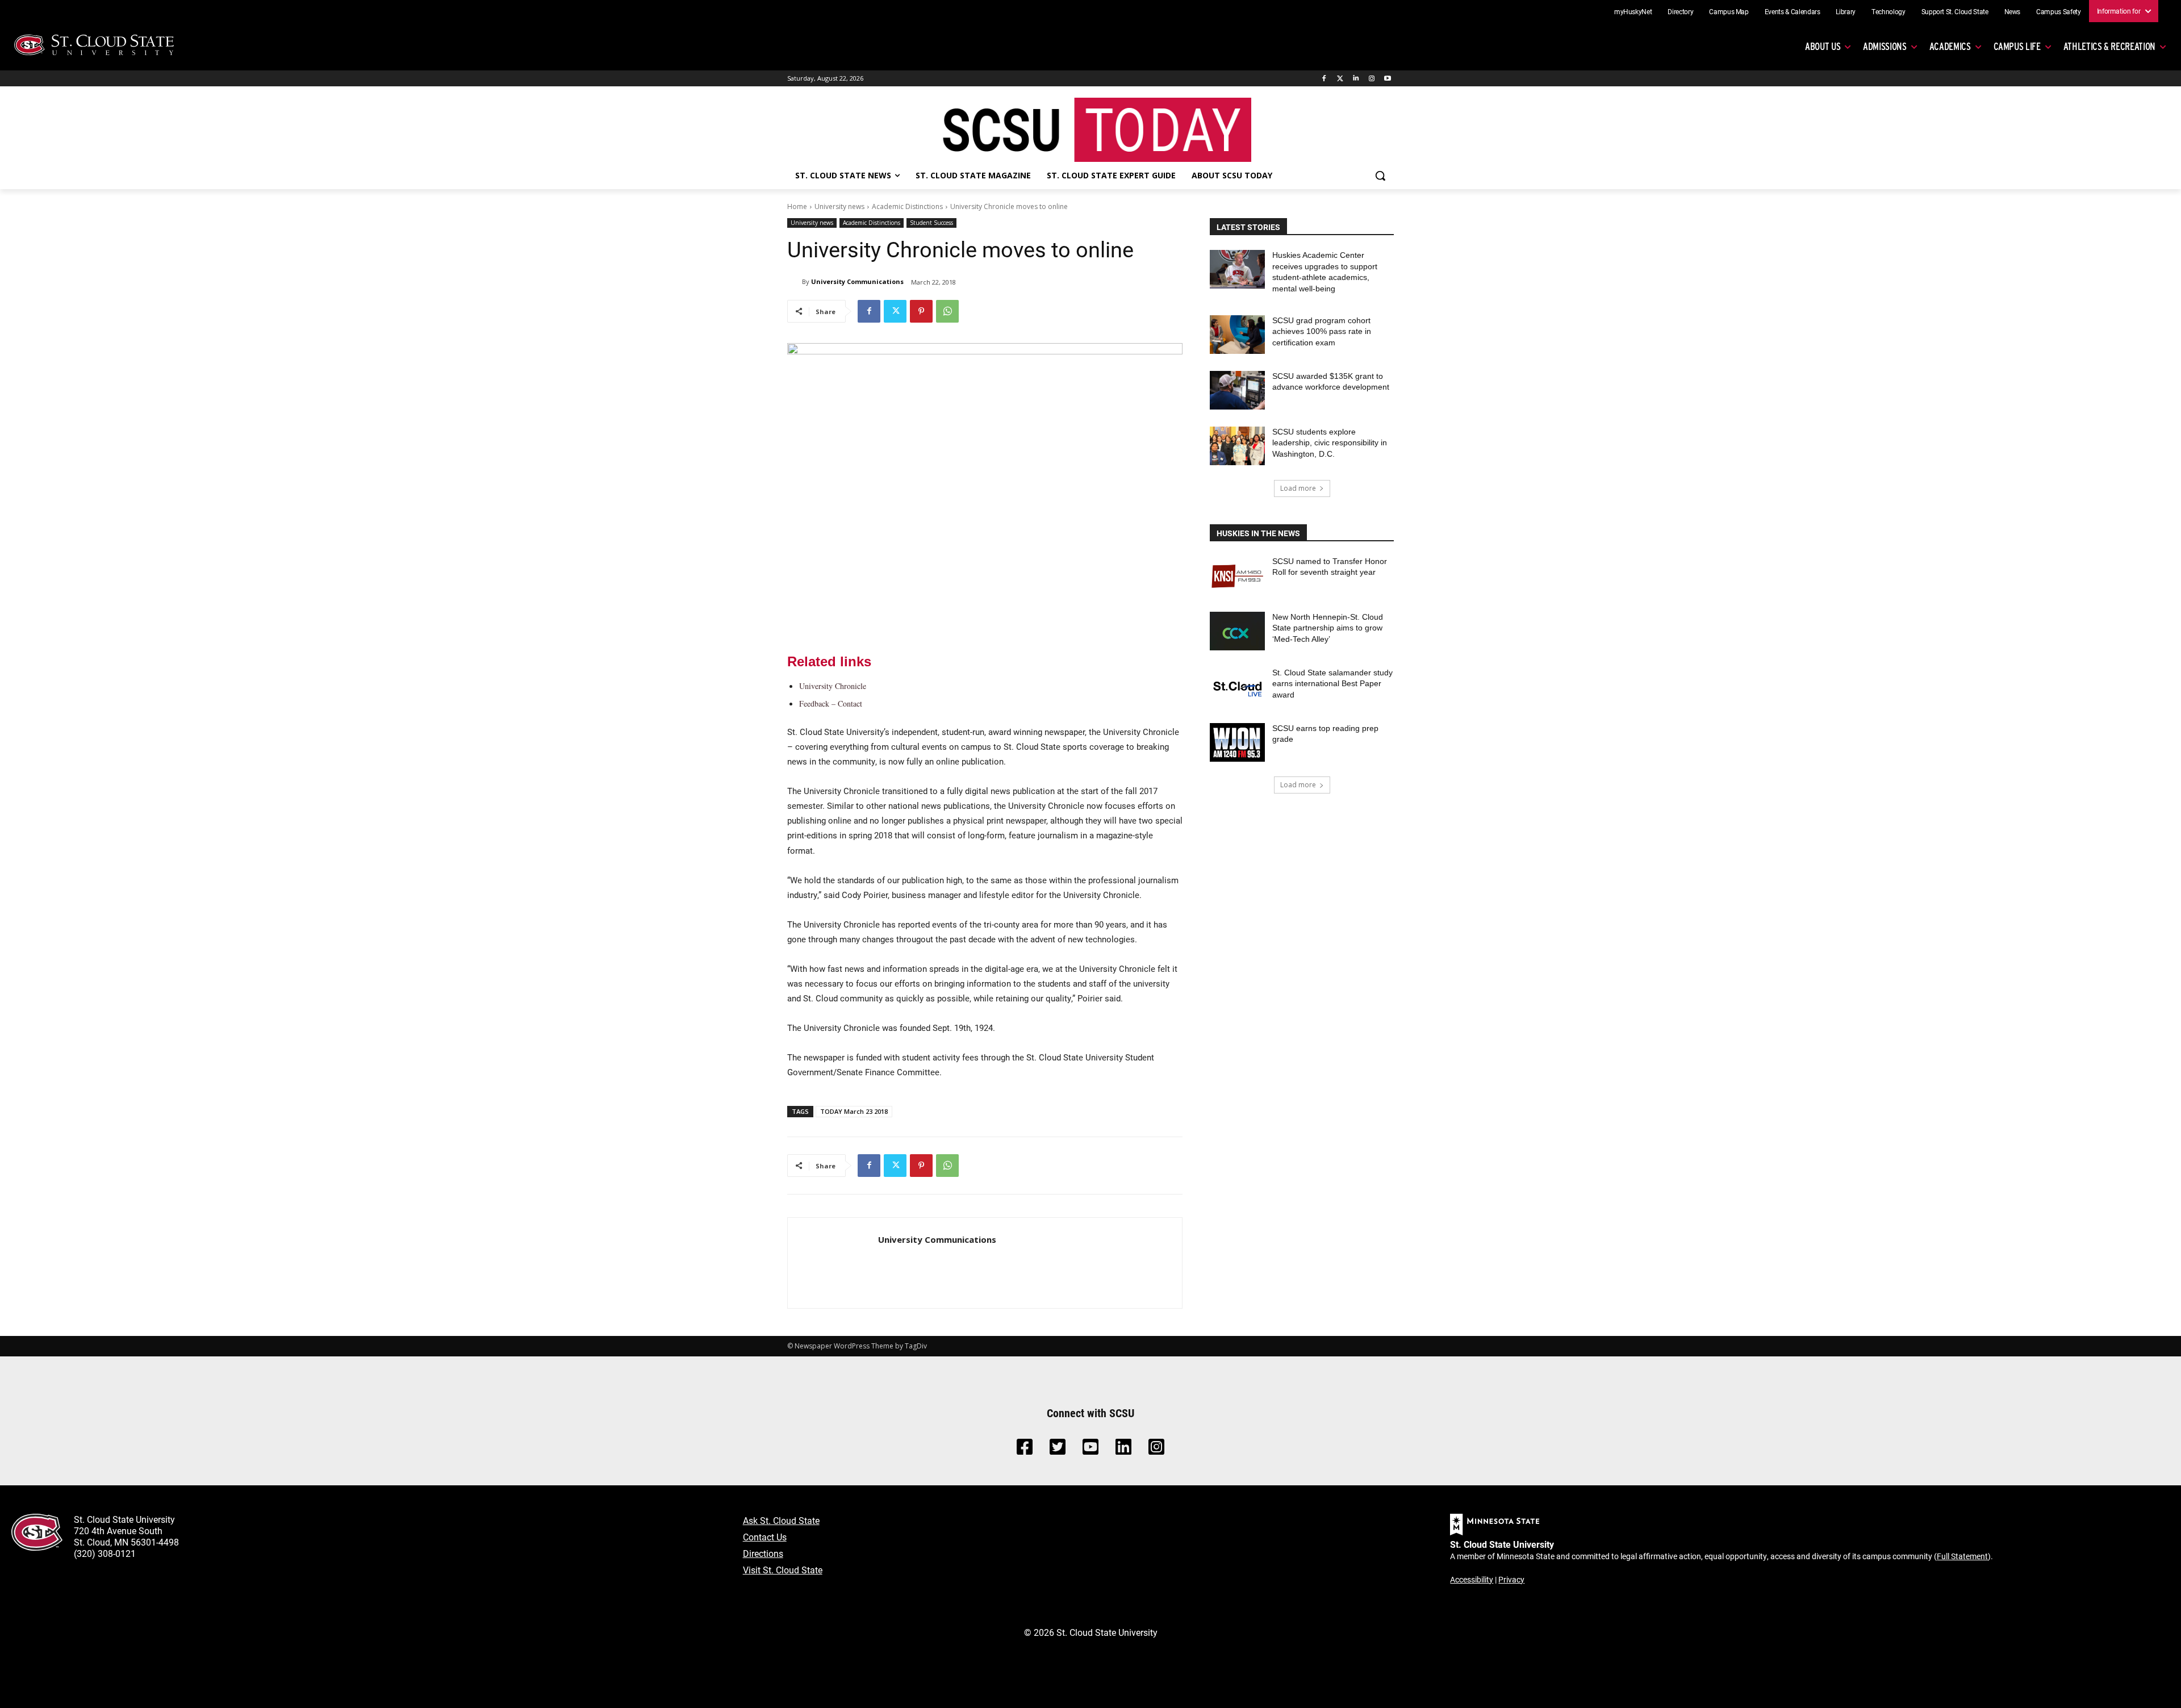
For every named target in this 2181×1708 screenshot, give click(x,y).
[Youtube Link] (1090, 1450)
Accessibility (1472, 1579)
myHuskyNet (1633, 11)
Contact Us (765, 1537)
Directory (1680, 11)
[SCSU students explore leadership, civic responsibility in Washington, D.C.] (1237, 446)
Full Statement (1962, 1556)
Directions (763, 1553)
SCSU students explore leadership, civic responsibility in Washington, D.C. (1330, 443)
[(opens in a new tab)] (1237, 575)
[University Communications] (795, 282)
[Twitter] (1340, 79)
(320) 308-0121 (105, 1553)
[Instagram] (1371, 79)
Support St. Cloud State (1955, 11)
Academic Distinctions (907, 206)
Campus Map (1729, 11)
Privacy (1511, 1579)
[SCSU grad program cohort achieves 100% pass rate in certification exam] (1237, 335)
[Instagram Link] (1156, 1450)
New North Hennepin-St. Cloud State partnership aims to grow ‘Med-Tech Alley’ (1328, 628)
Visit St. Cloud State (783, 1570)
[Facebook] (1324, 79)
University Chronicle (833, 686)
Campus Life (2017, 46)
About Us (1823, 46)
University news (839, 206)
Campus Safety (2058, 11)
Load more (1298, 488)
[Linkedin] (1356, 79)
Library (1846, 11)
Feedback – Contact (831, 703)
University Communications (857, 281)
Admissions (1885, 46)
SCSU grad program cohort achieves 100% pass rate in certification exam (1322, 331)
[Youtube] (1387, 79)
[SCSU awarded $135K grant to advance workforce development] (1237, 390)
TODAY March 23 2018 (854, 1111)
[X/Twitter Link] (1058, 1450)
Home (797, 206)
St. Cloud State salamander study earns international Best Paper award (1332, 684)
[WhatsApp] (947, 311)
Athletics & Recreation (2109, 46)
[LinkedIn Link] (1123, 1450)
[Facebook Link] (1025, 1450)
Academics (1950, 46)
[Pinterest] (921, 311)
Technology (1888, 11)
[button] (1380, 176)
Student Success (931, 223)
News (2013, 11)
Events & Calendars (1793, 11)
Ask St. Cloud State (781, 1520)
